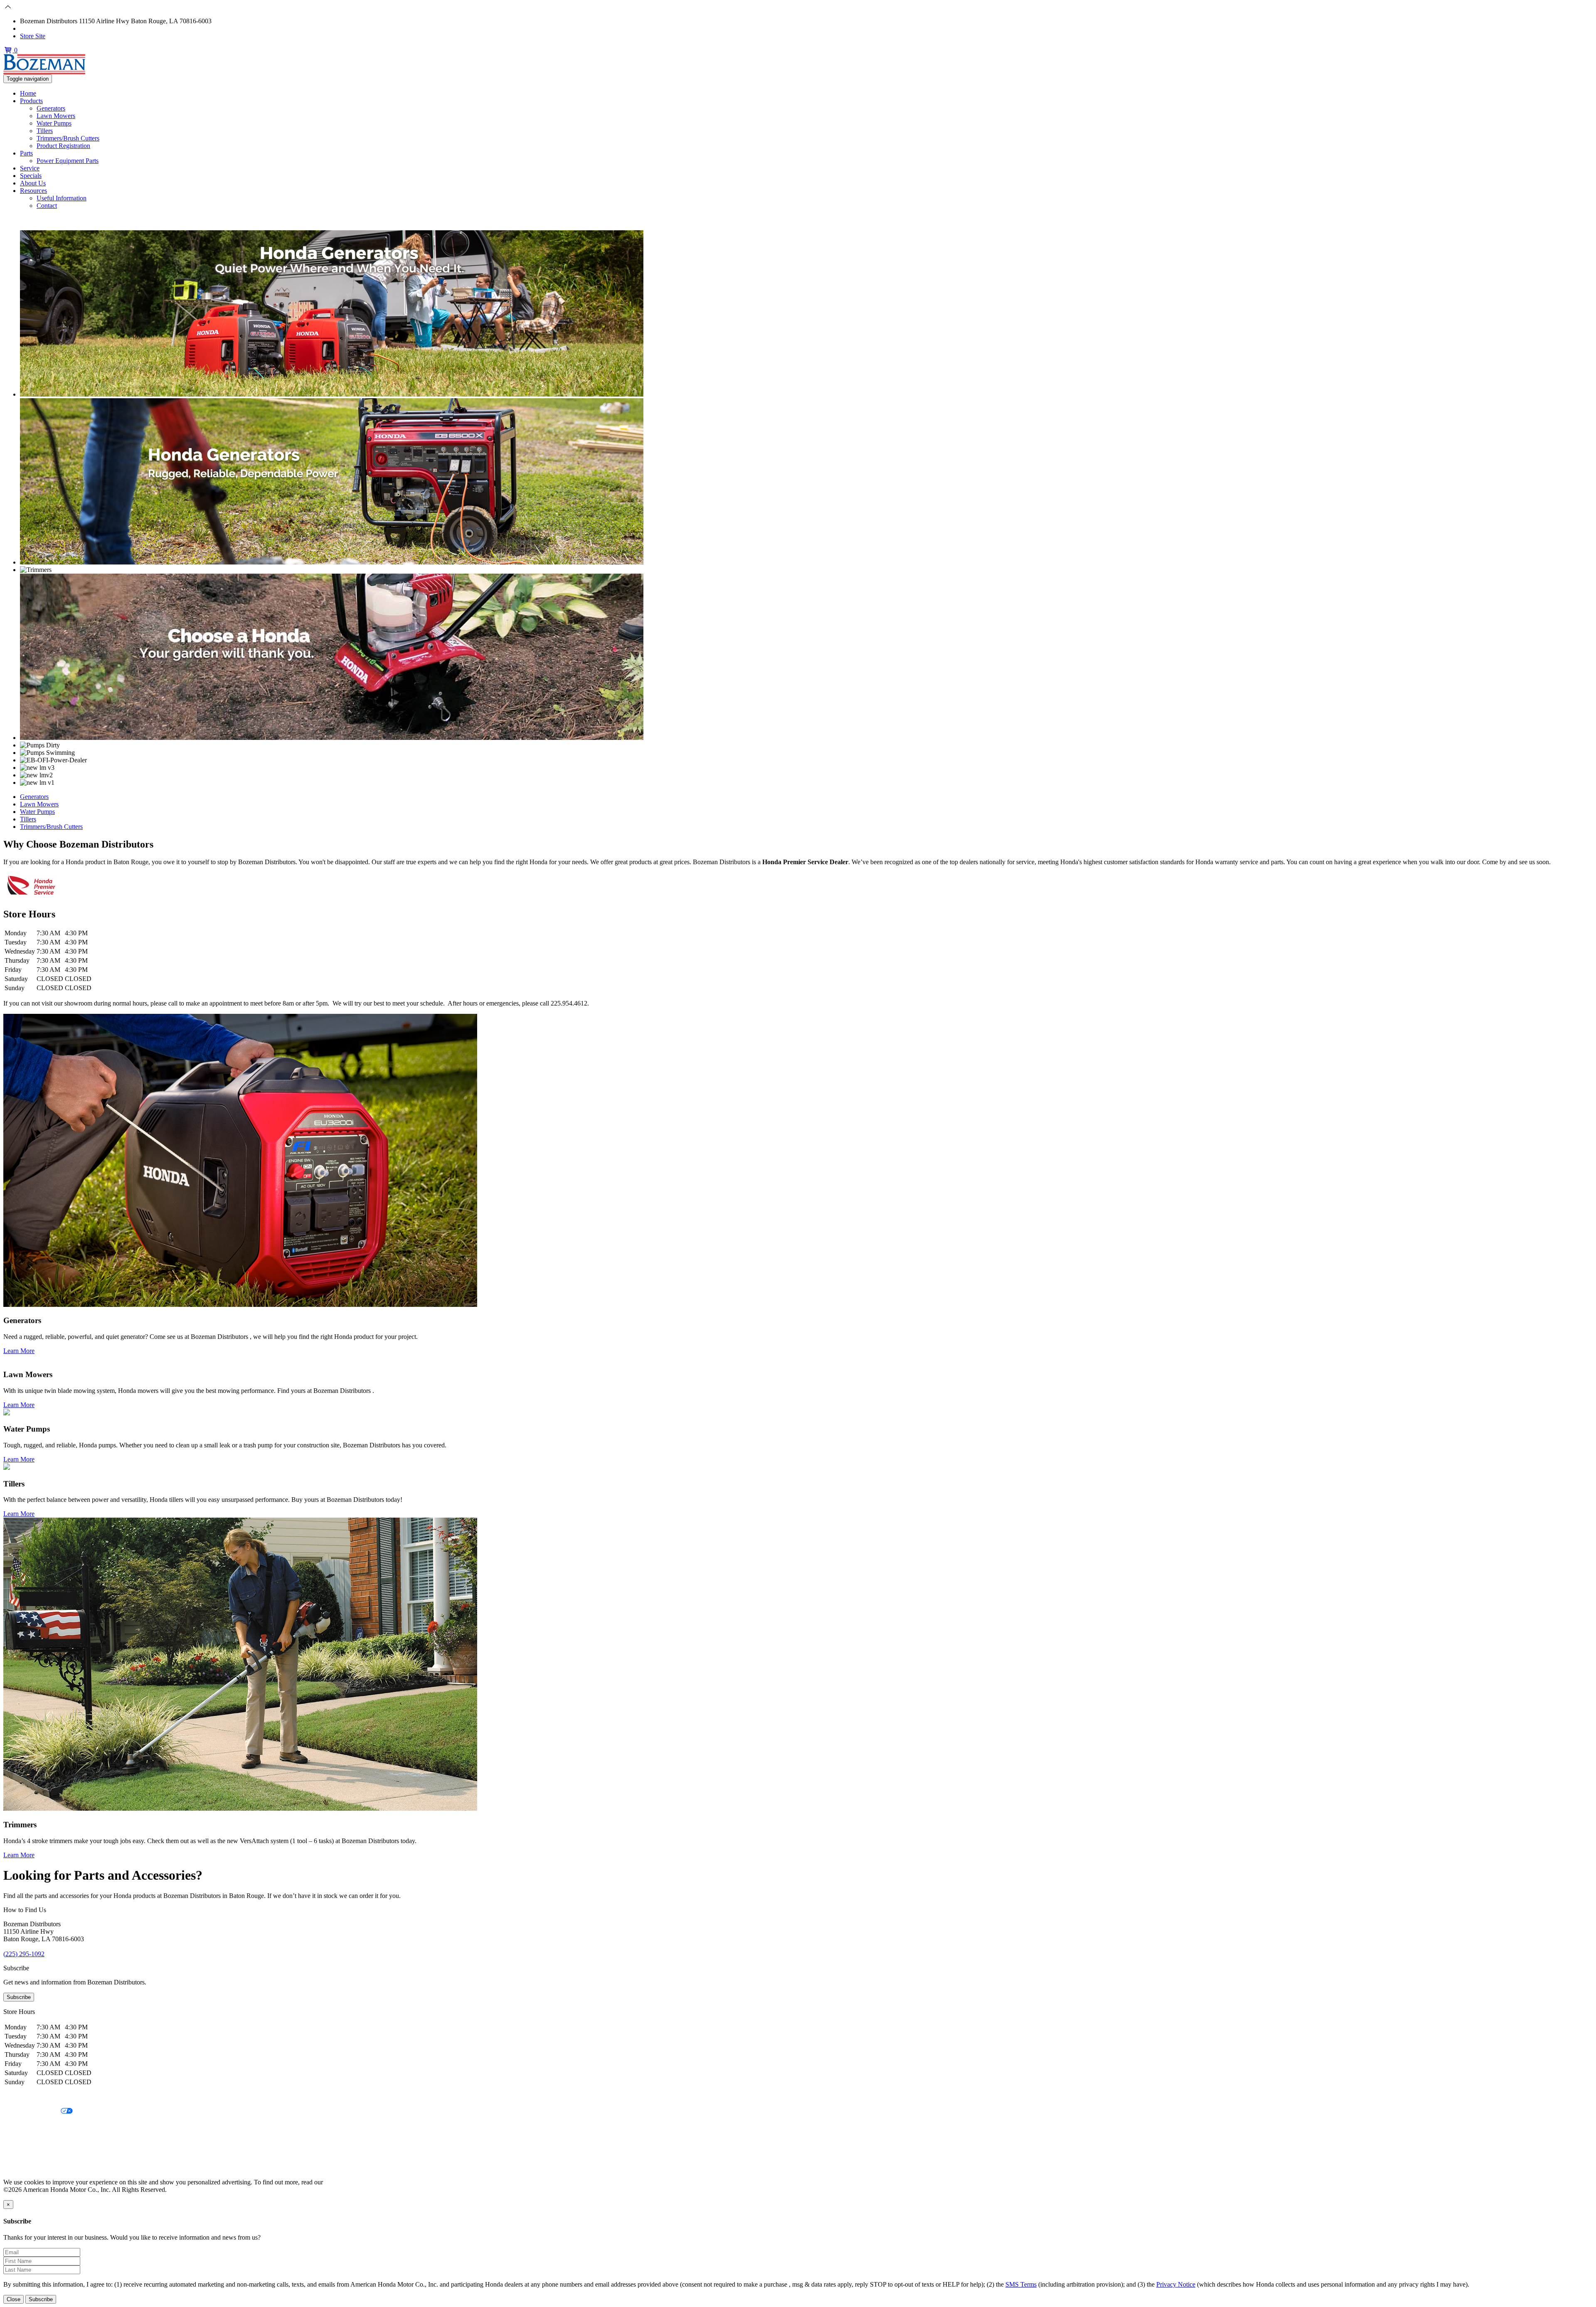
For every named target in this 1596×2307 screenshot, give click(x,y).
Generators (51, 108)
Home (28, 93)
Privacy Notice (23, 2097)
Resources (33, 191)
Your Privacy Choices (32, 2111)
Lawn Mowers (56, 116)
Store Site (33, 36)
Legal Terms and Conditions (41, 2126)
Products (31, 101)
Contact (47, 206)
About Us (33, 183)
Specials (31, 176)
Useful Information (62, 198)
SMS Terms (19, 2140)
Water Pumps (54, 123)
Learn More (19, 1351)
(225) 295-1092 (41, 28)
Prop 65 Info (20, 2154)
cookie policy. (343, 2182)
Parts (26, 153)
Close (14, 2299)
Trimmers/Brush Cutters (68, 138)
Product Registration (63, 146)
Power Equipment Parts (68, 161)
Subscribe (19, 1997)
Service (30, 168)
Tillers (45, 131)
